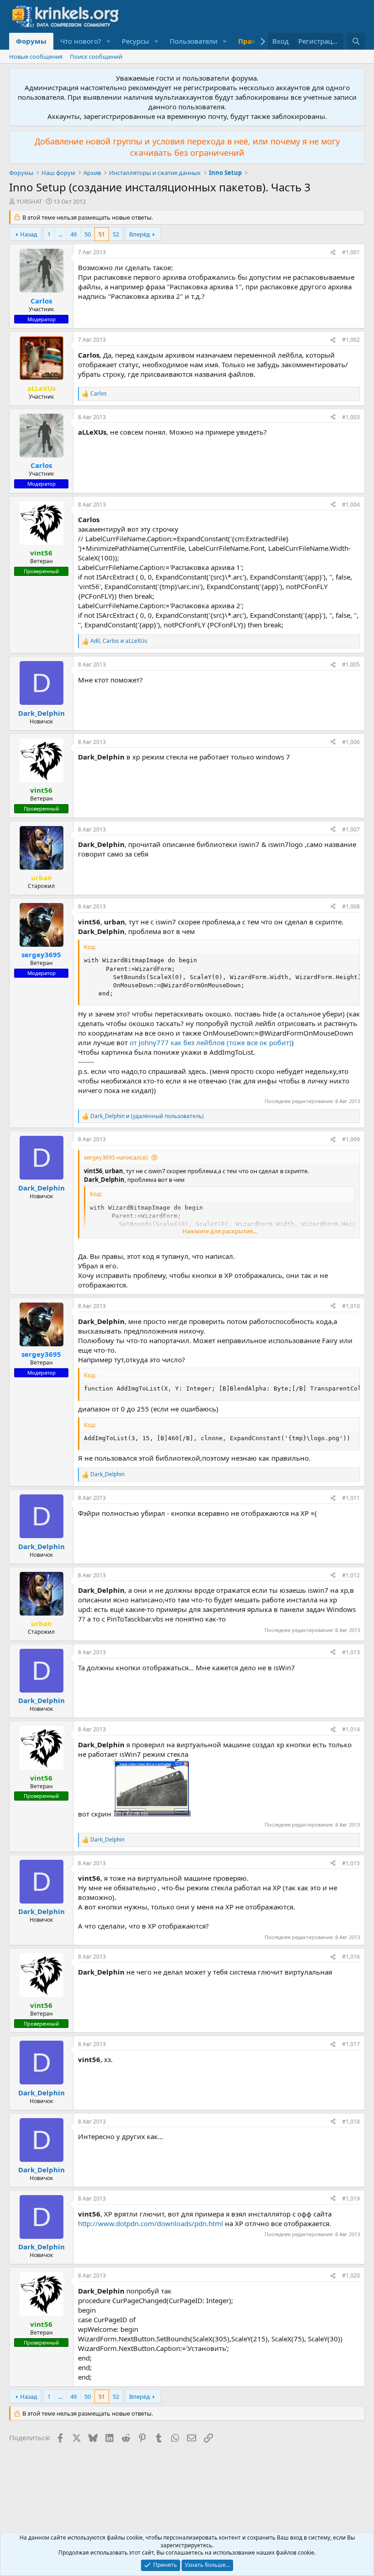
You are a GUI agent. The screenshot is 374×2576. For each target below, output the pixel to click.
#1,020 (351, 2276)
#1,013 (351, 1652)
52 (116, 234)
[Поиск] (356, 41)
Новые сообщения (36, 56)
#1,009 (351, 1139)
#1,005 (351, 665)
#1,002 (351, 340)
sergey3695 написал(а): (116, 1157)
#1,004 (351, 505)
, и (119, 641)
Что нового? (81, 41)
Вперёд (140, 234)
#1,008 (351, 906)
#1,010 (351, 1306)
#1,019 (351, 2199)
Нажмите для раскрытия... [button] (220, 1231)
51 (102, 234)
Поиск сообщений (96, 56)
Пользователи (194, 41)
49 (73, 234)
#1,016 (351, 1957)
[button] (109, 41)
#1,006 (351, 742)
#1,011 (351, 1498)
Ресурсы (135, 41)
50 (88, 234)
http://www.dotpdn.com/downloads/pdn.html (151, 2223)
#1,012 (351, 1575)
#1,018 (351, 2122)
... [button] (60, 234)
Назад (29, 234)
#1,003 (351, 417)
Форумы (31, 41)
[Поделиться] (333, 253)
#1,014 (351, 1729)
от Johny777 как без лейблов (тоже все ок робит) (210, 1042)
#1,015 (351, 1863)
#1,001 (351, 252)
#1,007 (351, 829)
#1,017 (351, 2044)
